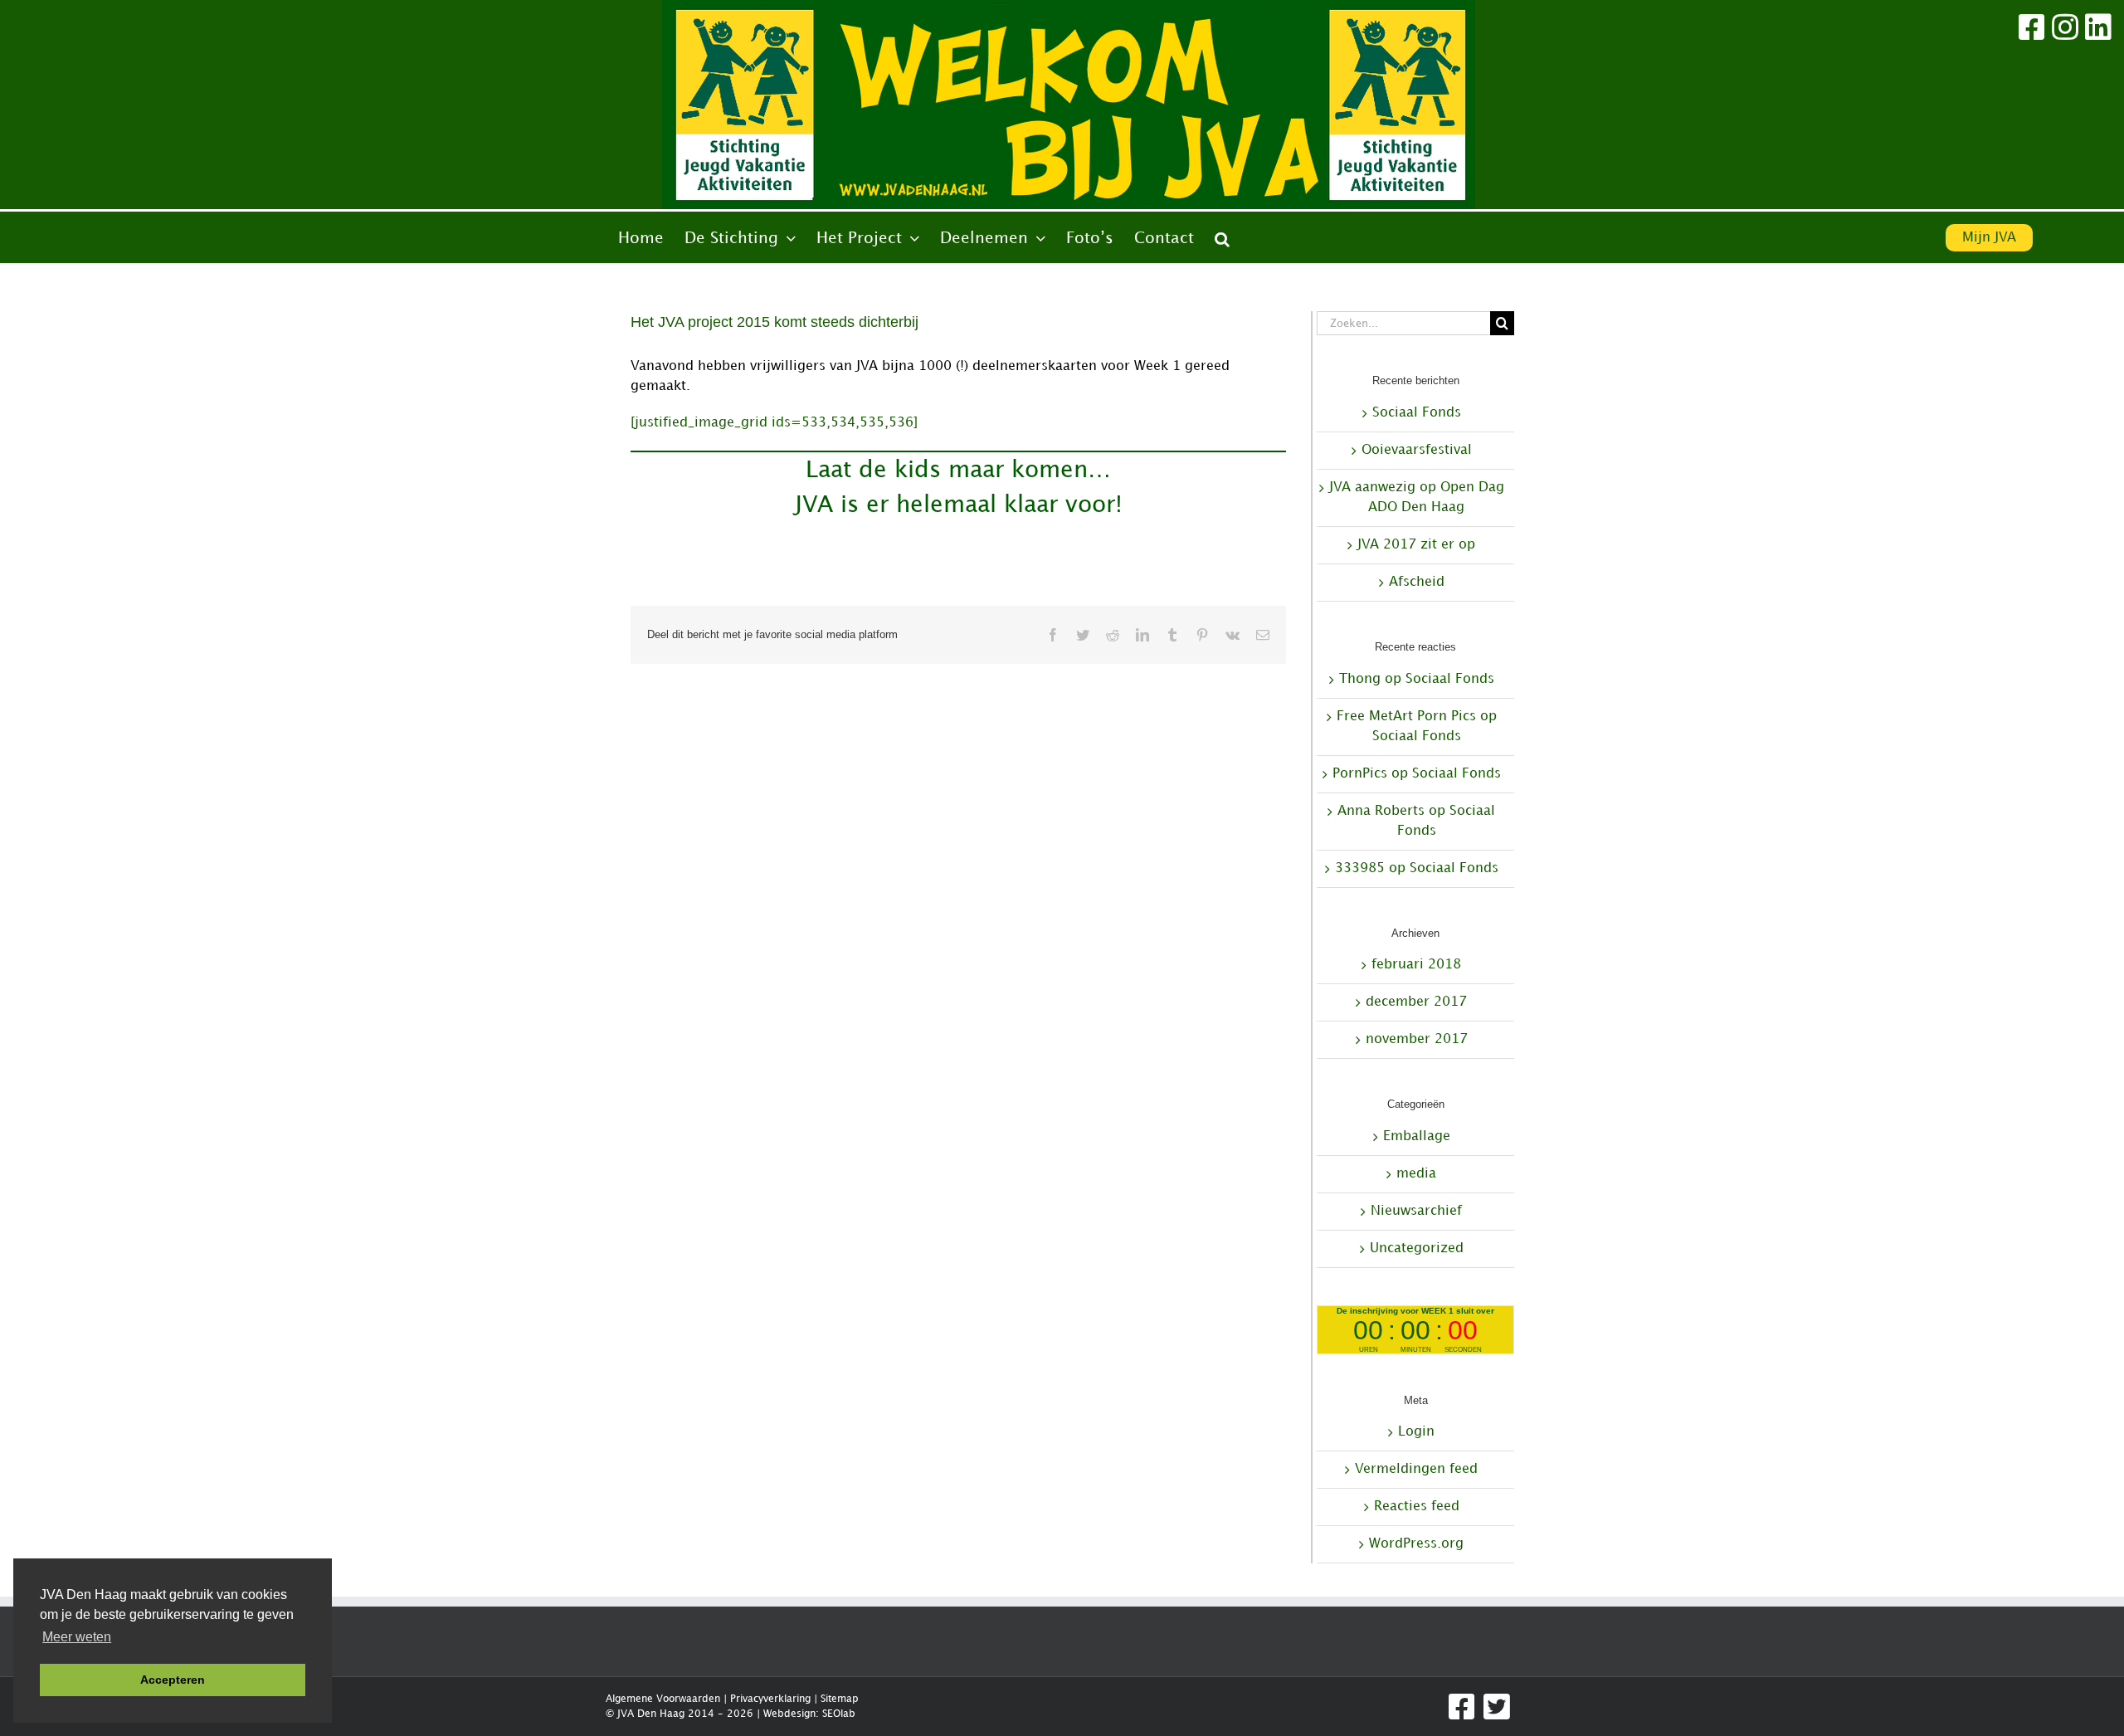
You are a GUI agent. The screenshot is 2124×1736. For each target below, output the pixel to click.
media (1416, 1174)
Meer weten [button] (77, 1637)
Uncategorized (1417, 1248)
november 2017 (1417, 1039)
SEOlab (839, 1714)
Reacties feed (1417, 1507)
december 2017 (1416, 1002)
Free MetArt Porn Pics (1406, 717)
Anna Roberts (1381, 811)
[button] (1222, 239)
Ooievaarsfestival (1417, 450)
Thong (1360, 679)
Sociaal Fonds (1417, 413)
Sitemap (840, 1699)
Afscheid (1417, 582)
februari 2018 (1416, 965)
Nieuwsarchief (1416, 1211)
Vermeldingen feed (1416, 1469)
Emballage (1417, 1136)
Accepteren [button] (173, 1680)
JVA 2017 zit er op (1416, 545)
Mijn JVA (1989, 238)
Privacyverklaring (770, 1699)
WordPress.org (1416, 1544)
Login (1416, 1432)
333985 (1360, 868)
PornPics (1360, 774)
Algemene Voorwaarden (663, 1699)
